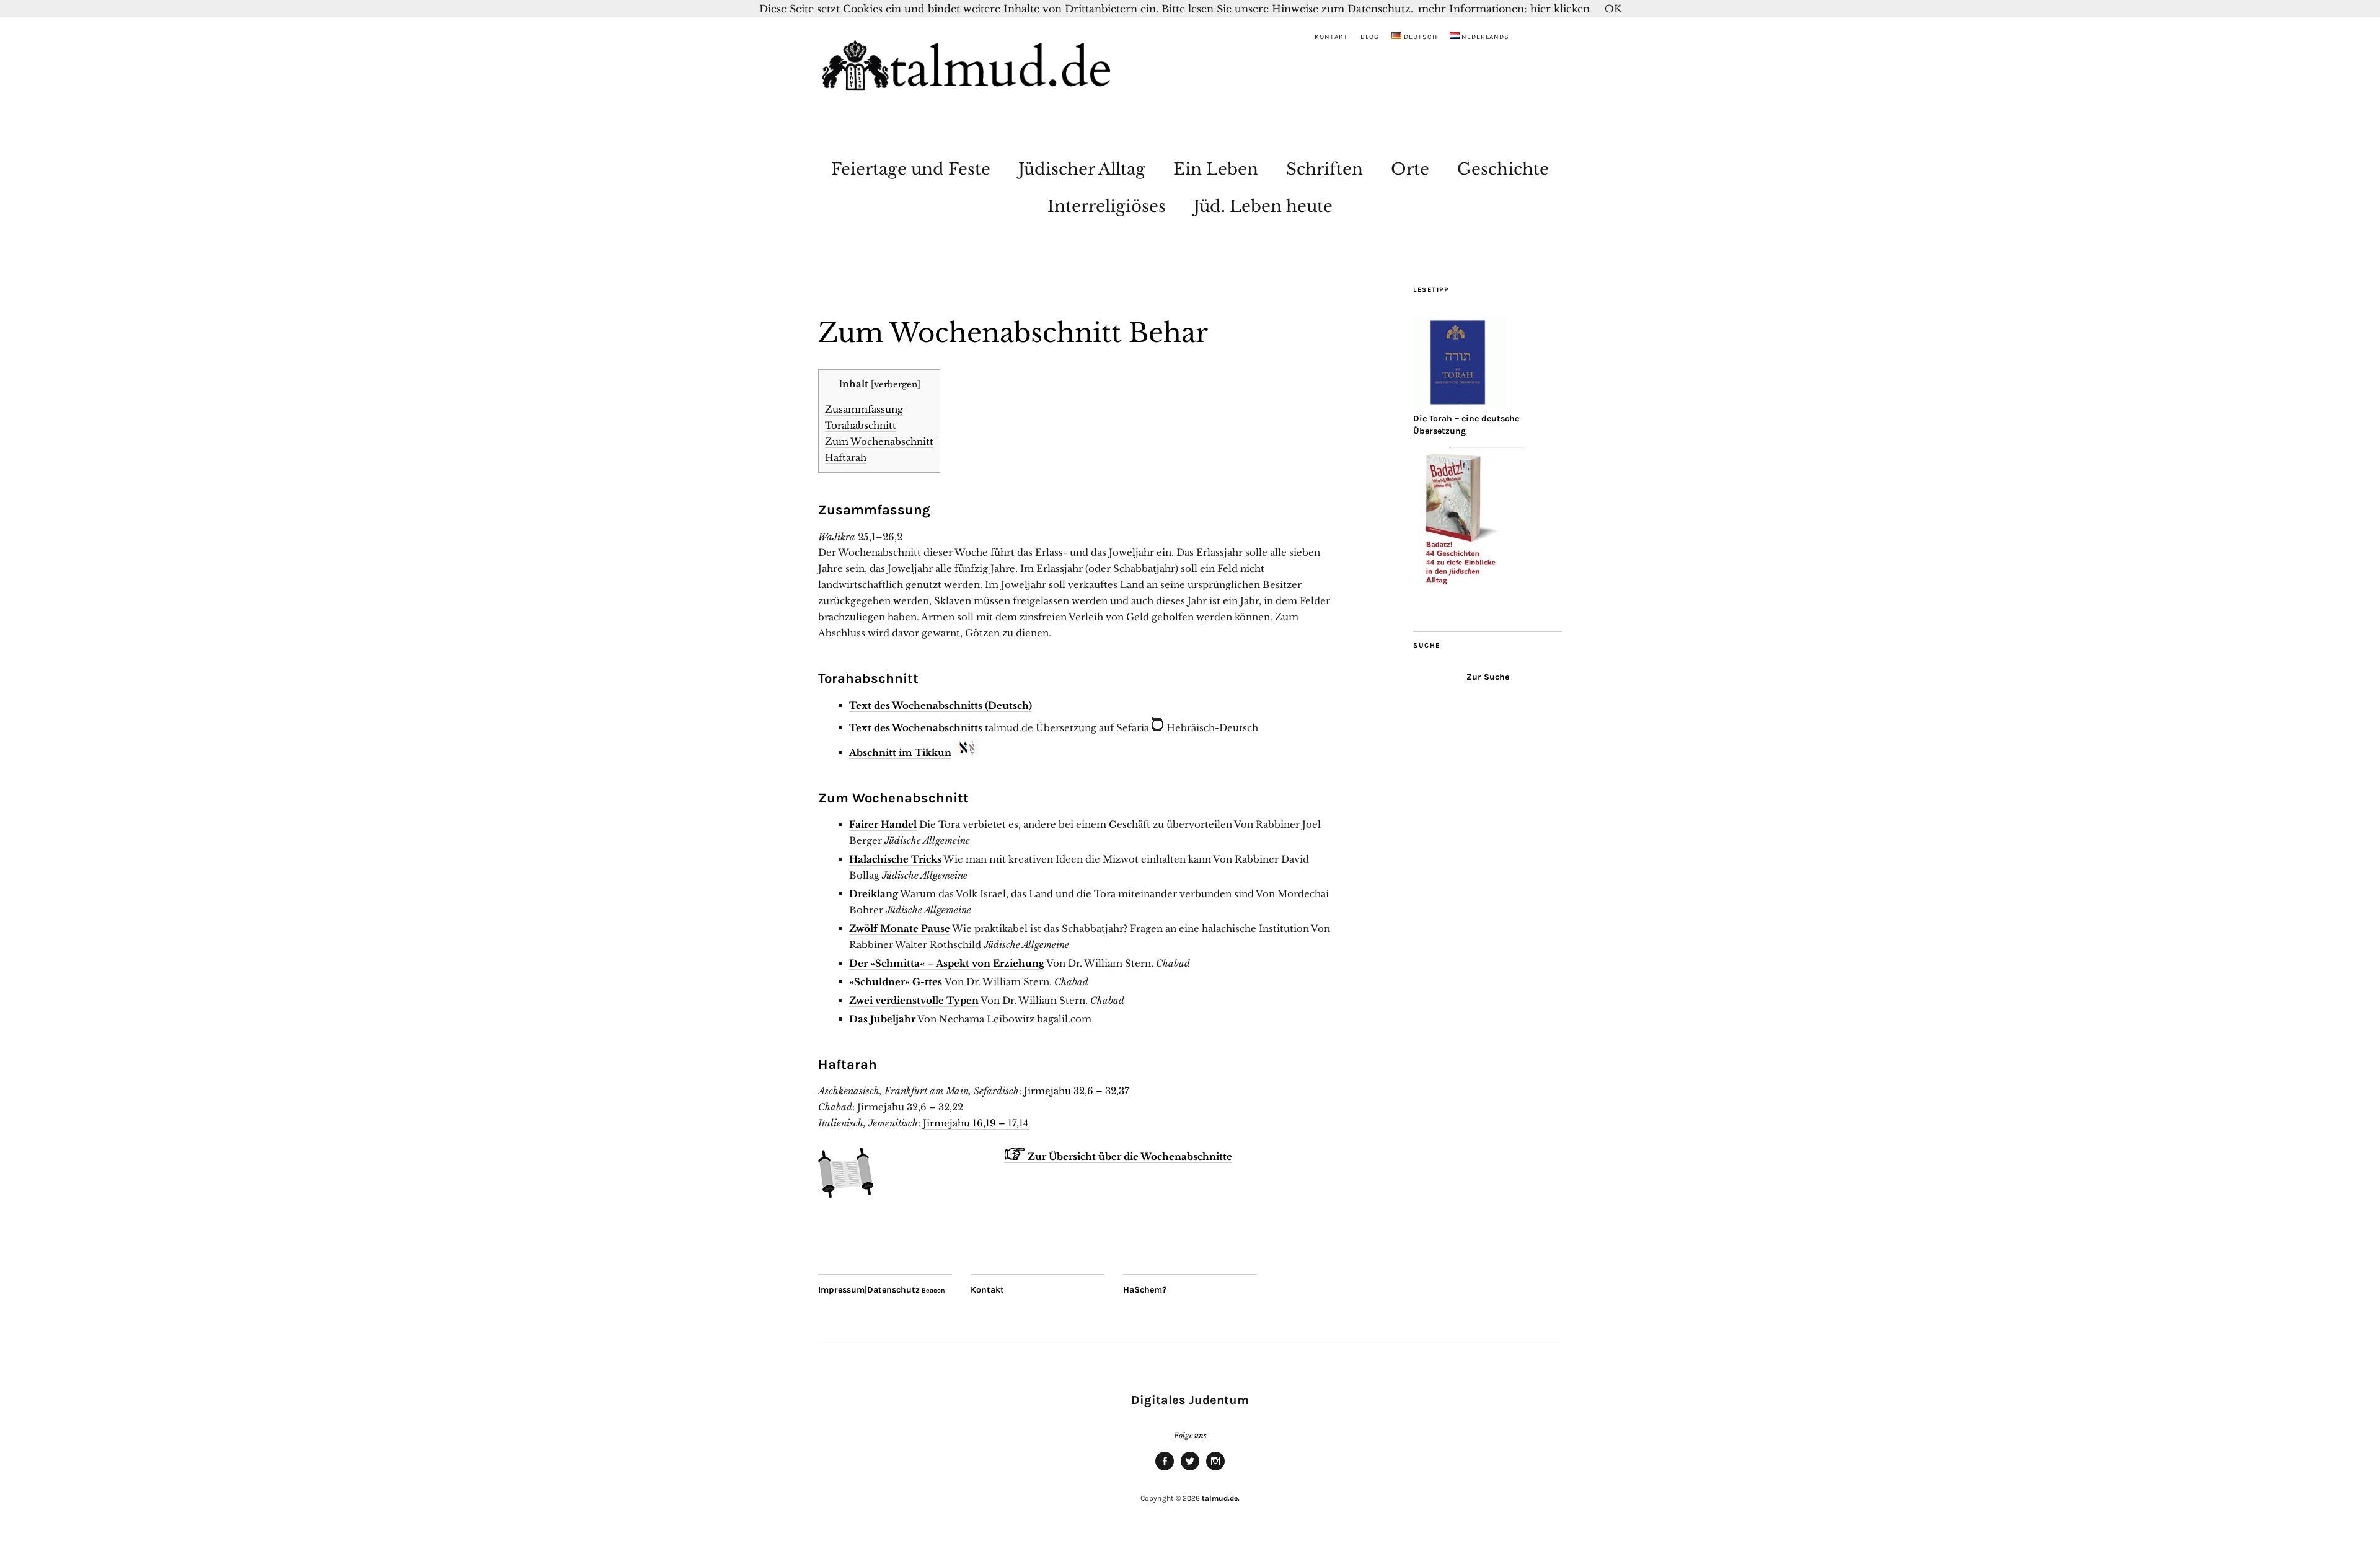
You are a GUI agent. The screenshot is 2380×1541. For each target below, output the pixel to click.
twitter (1190, 1470)
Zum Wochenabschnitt (879, 441)
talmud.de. (1221, 1498)
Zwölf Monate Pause (900, 929)
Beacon (933, 1290)
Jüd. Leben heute (1263, 206)
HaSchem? (1145, 1290)
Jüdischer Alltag (1082, 169)
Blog (1370, 37)
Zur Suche (1488, 677)
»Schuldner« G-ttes (896, 982)
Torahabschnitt (861, 425)
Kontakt (1331, 37)
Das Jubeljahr (882, 1019)
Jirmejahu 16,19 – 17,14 (976, 1123)
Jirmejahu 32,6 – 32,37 (1077, 1091)
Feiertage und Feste (911, 169)
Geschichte (1503, 169)
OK (1613, 9)
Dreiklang (874, 894)
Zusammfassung (864, 409)
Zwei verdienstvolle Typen (914, 1000)
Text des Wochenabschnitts (916, 728)
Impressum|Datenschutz (869, 1290)
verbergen (896, 384)
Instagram (1215, 1470)
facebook (1165, 1470)
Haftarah (846, 458)
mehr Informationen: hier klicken (1504, 9)
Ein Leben (1216, 169)
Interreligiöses (1107, 206)
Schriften (1324, 169)
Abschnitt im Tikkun (900, 753)
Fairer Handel (883, 824)
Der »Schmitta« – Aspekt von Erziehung (947, 963)
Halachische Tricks (895, 859)
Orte (1410, 169)
